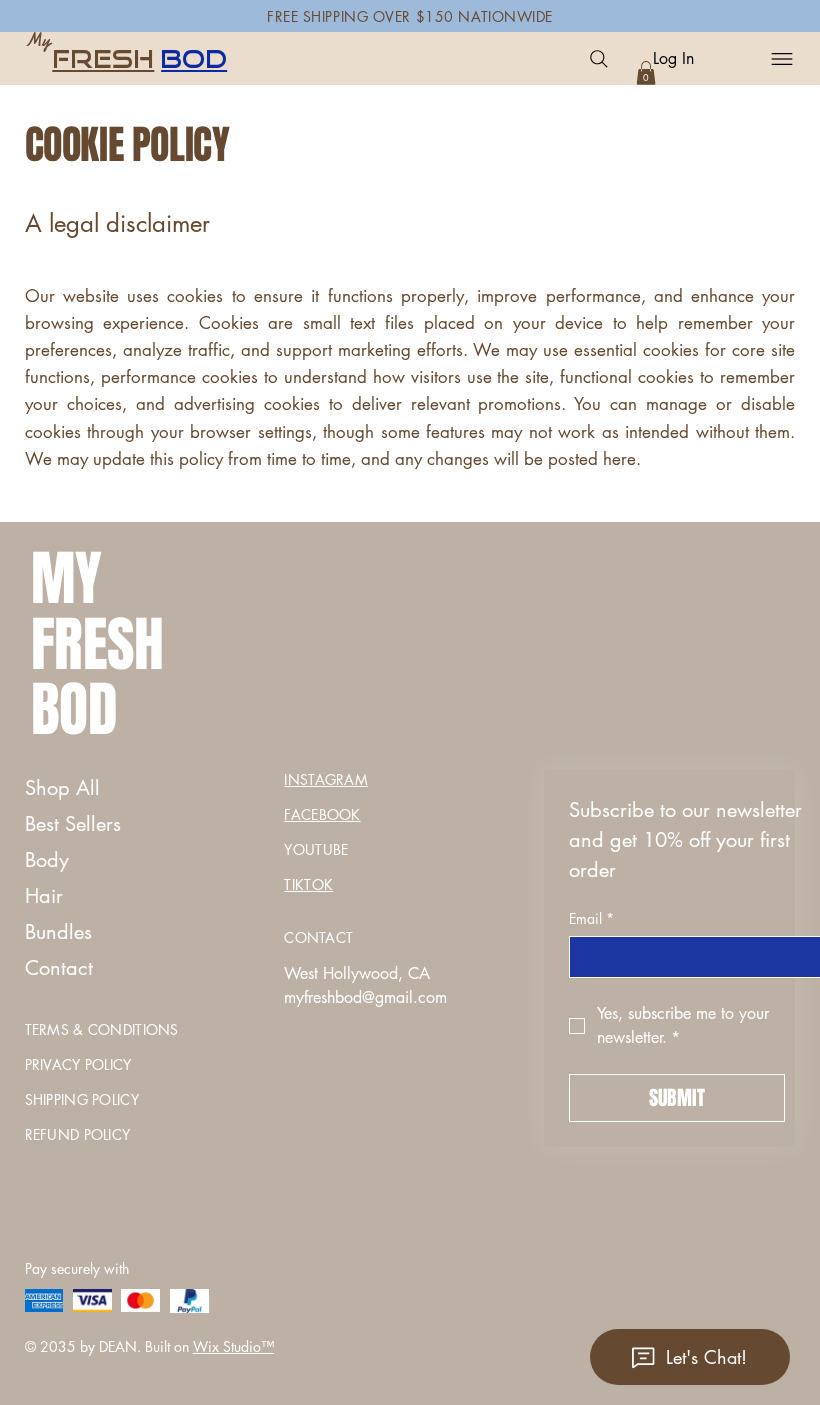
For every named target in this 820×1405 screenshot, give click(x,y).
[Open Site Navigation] (780, 59)
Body (47, 860)
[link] (646, 73)
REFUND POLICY (78, 1134)
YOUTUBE (316, 849)
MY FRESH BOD (97, 645)
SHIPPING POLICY (82, 1099)
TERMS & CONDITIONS (102, 1029)
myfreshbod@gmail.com (365, 997)
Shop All (62, 788)
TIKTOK (308, 884)
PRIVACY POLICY (78, 1064)
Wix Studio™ (233, 1346)
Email (591, 918)
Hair (44, 896)
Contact (59, 968)
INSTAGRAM (326, 779)
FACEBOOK (322, 814)
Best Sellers (73, 824)
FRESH (103, 58)
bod (194, 58)
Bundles (58, 932)
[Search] (599, 59)
